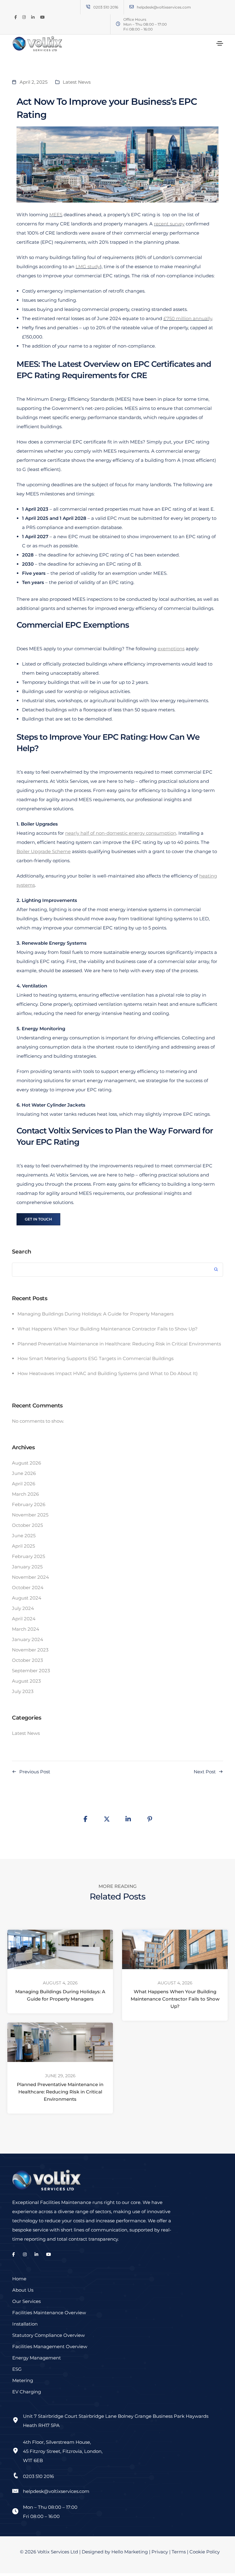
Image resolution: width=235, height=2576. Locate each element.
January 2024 (28, 1639)
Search (22, 1252)
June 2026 (24, 1473)
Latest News (77, 82)
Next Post (205, 1772)
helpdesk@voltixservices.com (164, 7)
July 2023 (23, 1691)
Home (19, 2279)
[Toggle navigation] (220, 43)
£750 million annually (188, 318)
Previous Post (35, 1772)
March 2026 (25, 1494)
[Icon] (132, 7)
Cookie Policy (205, 2552)
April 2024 (24, 1619)
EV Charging (27, 2392)
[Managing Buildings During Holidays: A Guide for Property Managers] (60, 1949)
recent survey (169, 224)
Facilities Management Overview (50, 2346)
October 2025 (27, 1525)
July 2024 (23, 1608)
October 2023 (27, 1660)
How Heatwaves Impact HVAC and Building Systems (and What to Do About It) (108, 1373)
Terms (179, 2552)
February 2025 (28, 1556)
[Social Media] (16, 17)
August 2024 (27, 1598)
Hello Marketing (130, 2552)
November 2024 (30, 1577)
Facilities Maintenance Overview (49, 2313)
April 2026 (24, 1484)
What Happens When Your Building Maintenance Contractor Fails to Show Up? (108, 1329)
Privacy (160, 2552)
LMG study (88, 266)
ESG (17, 2369)
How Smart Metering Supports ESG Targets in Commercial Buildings (95, 1358)
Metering (23, 2380)
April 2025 (23, 1546)
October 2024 (28, 1587)
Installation (25, 2324)
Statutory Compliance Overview (48, 2335)
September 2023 (31, 1671)
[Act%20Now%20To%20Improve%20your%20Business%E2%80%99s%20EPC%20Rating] (85, 1819)
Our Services (26, 2301)
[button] (38, 1219)
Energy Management (37, 2358)
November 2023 (30, 1650)
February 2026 (29, 1504)
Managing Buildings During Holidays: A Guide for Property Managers (95, 1314)
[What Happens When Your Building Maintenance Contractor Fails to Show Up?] (175, 1949)
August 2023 (26, 1681)
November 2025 (30, 1515)
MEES (56, 215)
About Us (23, 2290)
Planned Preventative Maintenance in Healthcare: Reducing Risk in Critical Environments (119, 1344)
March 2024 (26, 1629)
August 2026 (26, 1463)
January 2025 (27, 1567)
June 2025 (24, 1536)
